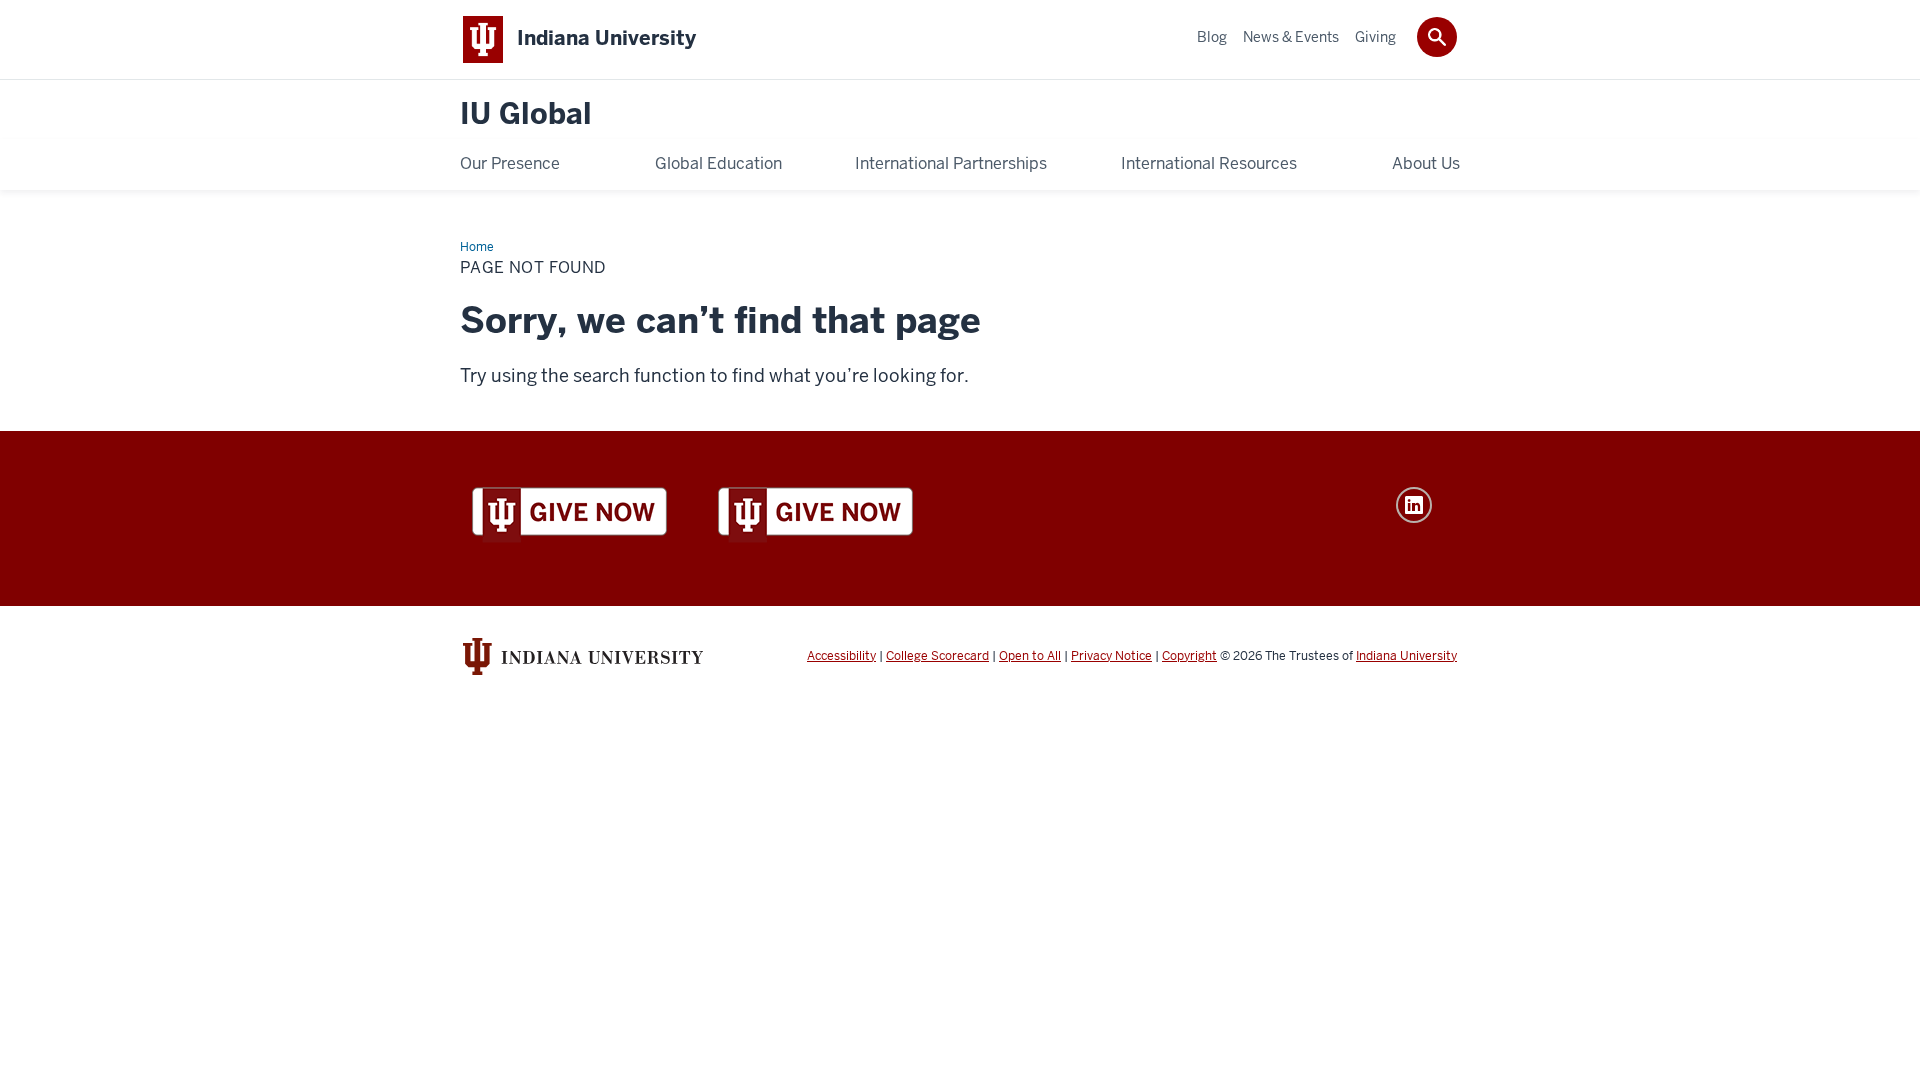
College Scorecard (937, 656)
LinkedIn (1414, 505)
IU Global (526, 114)
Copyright (1189, 656)
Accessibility (841, 656)
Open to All (1030, 656)
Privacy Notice (1111, 656)
